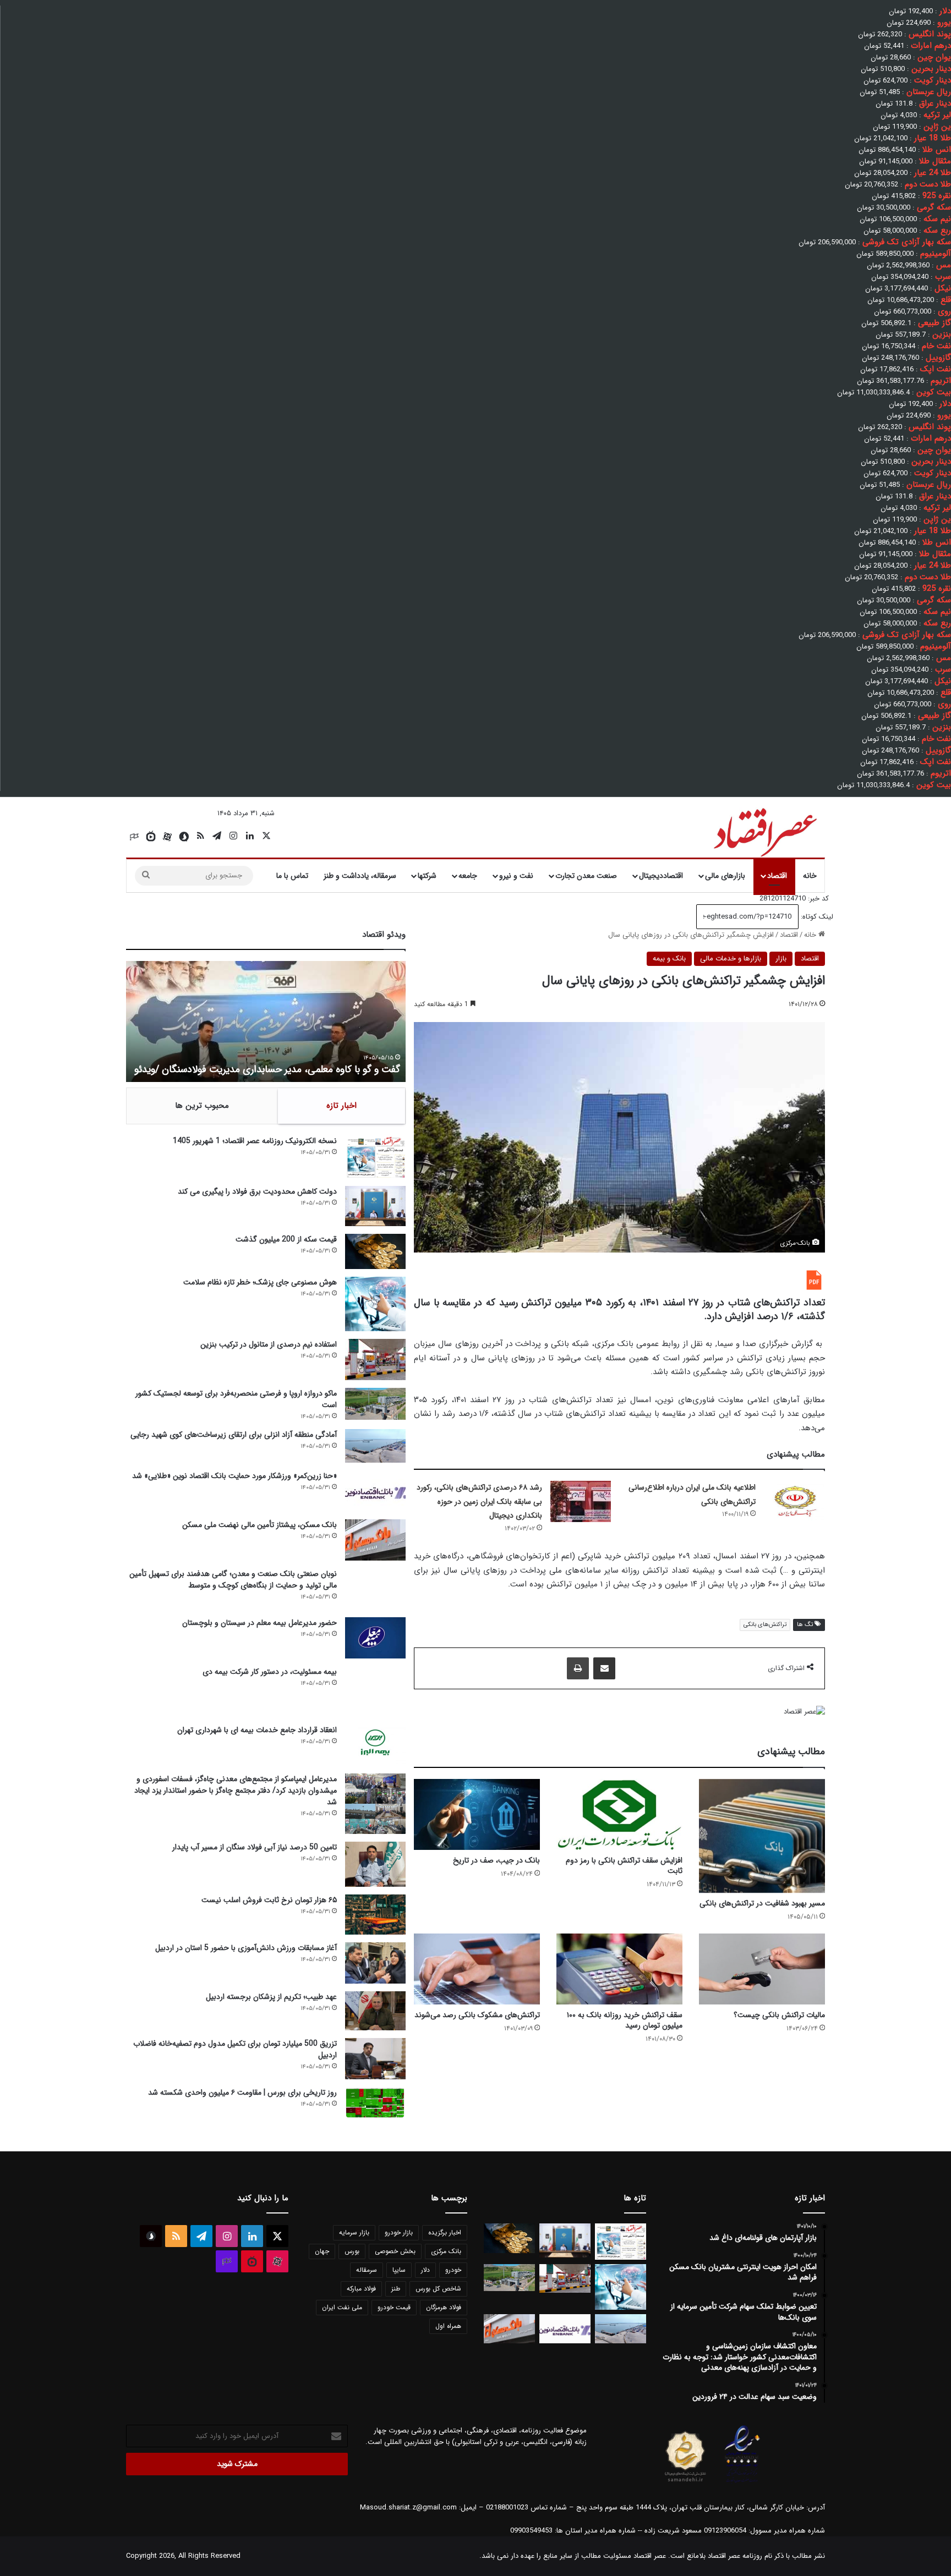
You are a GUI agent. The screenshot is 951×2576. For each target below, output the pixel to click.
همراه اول (448, 2326)
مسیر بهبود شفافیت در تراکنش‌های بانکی (762, 1903)
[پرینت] (578, 1668)
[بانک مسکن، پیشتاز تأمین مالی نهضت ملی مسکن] (375, 1540)
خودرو (453, 2270)
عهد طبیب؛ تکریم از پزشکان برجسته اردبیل (271, 1997)
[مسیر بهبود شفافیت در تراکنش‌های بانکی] (762, 1836)
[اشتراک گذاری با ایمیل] (604, 1668)
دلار (425, 2270)
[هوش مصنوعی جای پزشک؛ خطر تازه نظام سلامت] (375, 1304)
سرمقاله (367, 2270)
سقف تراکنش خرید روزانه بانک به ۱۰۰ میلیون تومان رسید (625, 2020)
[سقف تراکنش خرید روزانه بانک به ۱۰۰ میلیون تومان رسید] (619, 1969)
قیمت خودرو (394, 2307)
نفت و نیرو (516, 876)
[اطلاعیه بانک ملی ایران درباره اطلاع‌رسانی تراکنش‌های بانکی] (794, 1501)
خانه (810, 876)
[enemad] (742, 2482)
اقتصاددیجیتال (661, 876)
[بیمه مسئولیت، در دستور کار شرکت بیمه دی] (375, 1691)
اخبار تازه (341, 1106)
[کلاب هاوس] (134, 837)
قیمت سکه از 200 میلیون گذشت (286, 1239)
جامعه (468, 876)
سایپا (399, 2270)
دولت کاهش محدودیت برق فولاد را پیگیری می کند (257, 1191)
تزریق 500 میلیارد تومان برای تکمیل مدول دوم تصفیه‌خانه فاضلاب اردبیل (235, 2049)
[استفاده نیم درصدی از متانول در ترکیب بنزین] (375, 1360)
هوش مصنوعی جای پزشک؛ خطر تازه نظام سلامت (260, 1282)
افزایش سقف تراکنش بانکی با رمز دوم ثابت (624, 1866)
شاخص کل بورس (438, 2289)
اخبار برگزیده (445, 2232)
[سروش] (184, 837)
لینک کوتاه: (816, 917)
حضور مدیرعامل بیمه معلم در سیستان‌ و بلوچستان (259, 1623)
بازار (781, 959)
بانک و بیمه (669, 959)
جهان (322, 2251)
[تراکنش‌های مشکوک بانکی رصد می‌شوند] (477, 1969)
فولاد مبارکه (361, 2289)
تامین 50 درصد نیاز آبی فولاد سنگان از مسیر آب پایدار (255, 1847)
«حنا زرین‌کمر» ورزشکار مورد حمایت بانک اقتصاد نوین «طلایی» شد (234, 1476)
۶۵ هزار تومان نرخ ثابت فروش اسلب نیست (269, 1900)
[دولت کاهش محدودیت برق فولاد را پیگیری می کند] (375, 1206)
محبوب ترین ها (202, 1106)
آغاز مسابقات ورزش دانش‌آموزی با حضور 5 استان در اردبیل (246, 1948)
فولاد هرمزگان (444, 2307)
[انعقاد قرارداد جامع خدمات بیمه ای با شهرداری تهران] (375, 1745)
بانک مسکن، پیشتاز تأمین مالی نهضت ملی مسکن (259, 1525)
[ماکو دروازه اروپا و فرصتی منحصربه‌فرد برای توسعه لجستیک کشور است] (375, 1404)
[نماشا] (151, 837)
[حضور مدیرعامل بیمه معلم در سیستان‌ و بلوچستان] (375, 1638)
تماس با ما (292, 876)
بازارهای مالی (725, 876)
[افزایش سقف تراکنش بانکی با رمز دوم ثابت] (619, 1814)
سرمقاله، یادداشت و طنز (360, 876)
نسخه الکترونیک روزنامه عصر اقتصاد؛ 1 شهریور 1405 (255, 1141)
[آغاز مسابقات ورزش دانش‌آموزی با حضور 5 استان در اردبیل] (375, 1963)
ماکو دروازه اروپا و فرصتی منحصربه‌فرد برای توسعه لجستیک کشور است (236, 1399)
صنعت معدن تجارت (586, 876)
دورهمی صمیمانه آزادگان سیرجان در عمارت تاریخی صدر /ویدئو (278, 1069)
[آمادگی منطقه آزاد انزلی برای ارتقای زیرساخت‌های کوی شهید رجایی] (375, 1446)
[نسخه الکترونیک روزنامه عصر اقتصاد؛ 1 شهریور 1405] (375, 1157)
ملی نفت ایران (342, 2307)
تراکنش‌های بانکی (765, 1625)
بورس (352, 2251)
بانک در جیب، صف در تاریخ (496, 1860)
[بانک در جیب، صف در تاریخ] (477, 1814)
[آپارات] (167, 837)
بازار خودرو (399, 2232)
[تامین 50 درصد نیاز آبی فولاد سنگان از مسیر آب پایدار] (375, 1864)
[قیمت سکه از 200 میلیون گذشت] (375, 1251)
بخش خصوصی (395, 2251)
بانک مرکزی (446, 2251)
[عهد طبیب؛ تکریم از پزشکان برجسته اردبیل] (375, 2011)
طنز (396, 2289)
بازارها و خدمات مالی (731, 959)
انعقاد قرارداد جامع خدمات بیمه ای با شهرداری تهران (257, 1730)
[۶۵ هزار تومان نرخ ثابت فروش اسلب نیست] (375, 1915)
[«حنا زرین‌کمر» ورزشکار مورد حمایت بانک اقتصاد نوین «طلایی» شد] (375, 1491)
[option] (266, 1021)
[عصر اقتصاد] (764, 830)
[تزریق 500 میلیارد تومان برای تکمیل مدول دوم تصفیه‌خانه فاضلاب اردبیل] (375, 2059)
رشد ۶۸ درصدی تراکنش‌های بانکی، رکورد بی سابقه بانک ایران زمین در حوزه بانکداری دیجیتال (479, 1501)
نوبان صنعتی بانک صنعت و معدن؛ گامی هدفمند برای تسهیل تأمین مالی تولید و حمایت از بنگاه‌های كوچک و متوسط (233, 1580)
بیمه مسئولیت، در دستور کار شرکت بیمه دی (270, 1672)
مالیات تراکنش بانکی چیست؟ (779, 2015)
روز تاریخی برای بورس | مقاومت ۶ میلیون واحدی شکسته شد (242, 2092)
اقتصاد (777, 876)
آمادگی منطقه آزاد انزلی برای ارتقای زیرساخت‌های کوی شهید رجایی (234, 1435)
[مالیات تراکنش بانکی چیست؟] (762, 1969)
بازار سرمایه (354, 2232)
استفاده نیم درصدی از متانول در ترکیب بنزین (269, 1344)
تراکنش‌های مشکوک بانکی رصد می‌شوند (477, 2015)
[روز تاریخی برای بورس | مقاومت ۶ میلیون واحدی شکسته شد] (375, 2102)
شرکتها (427, 876)
